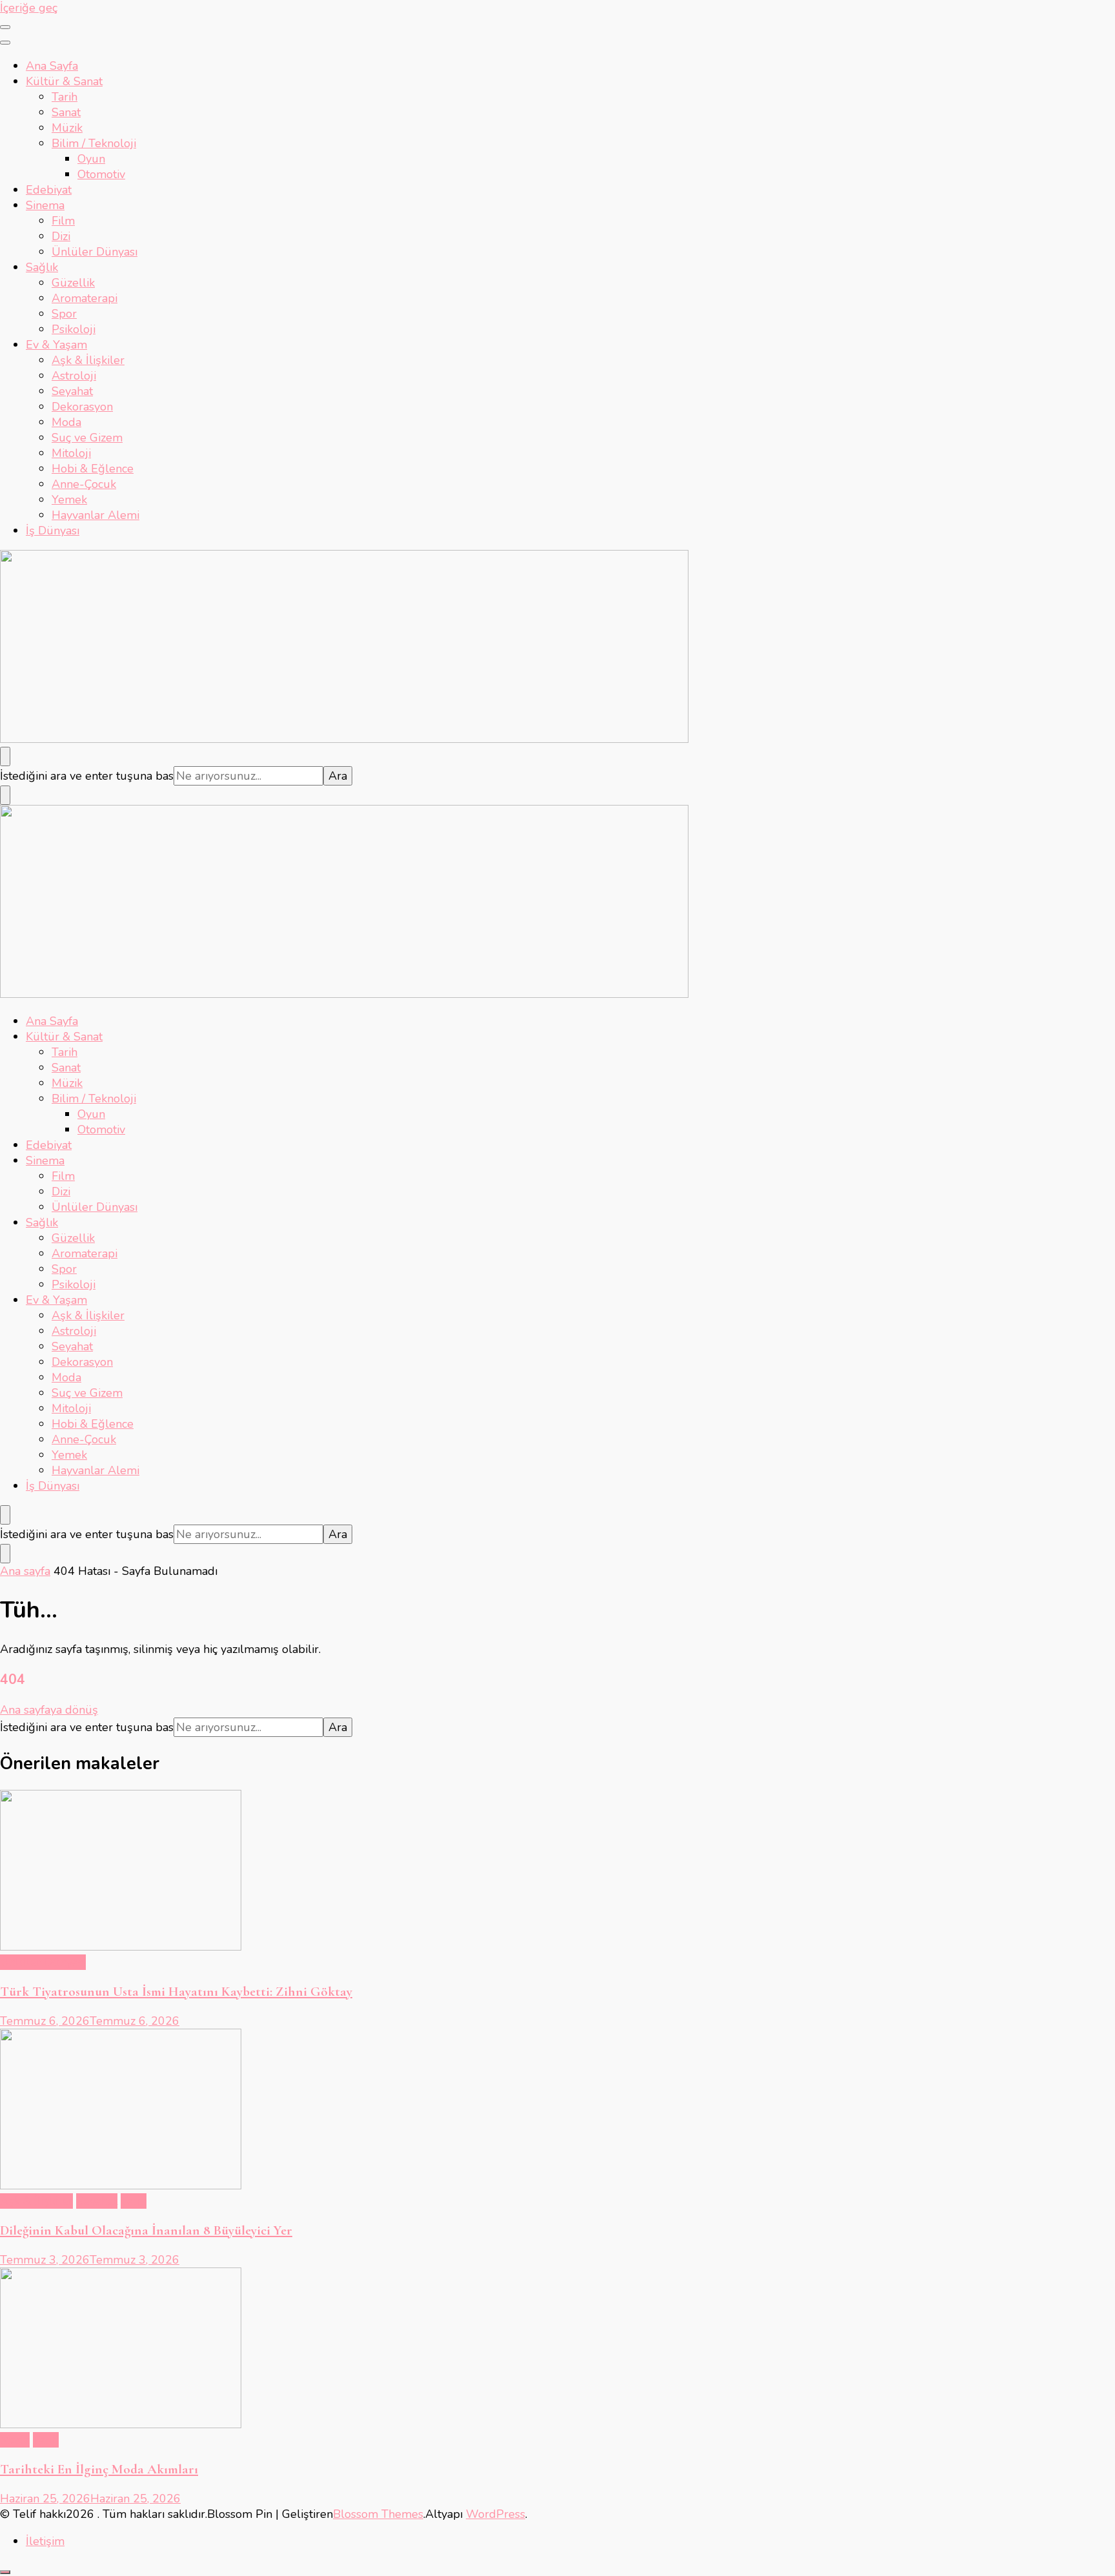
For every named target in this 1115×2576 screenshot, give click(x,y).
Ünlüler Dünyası (95, 252)
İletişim (45, 2541)
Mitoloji (71, 453)
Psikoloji (74, 329)
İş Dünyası (53, 531)
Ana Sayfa (52, 66)
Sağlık (42, 267)
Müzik (67, 128)
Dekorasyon (82, 407)
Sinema (45, 205)
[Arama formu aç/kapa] (5, 756)
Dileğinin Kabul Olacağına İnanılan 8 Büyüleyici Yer (146, 2230)
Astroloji (74, 376)
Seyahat (72, 391)
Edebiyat (49, 190)
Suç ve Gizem (87, 438)
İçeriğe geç (29, 8)
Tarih (65, 97)
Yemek (69, 500)
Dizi (61, 236)
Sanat (66, 112)
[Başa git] (5, 2572)
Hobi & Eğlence (93, 469)
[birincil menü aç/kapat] (5, 27)
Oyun (91, 159)
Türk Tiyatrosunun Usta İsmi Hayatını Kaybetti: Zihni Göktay (176, 1992)
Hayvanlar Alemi (95, 515)
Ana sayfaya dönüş (49, 1710)
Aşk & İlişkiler (88, 360)
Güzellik (73, 283)
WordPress (496, 2514)
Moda (66, 422)
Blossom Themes (378, 2514)
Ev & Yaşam (56, 345)
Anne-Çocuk (84, 484)
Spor (64, 314)
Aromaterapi (85, 298)
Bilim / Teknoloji (94, 143)
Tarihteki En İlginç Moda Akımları (99, 2469)
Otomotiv (101, 174)
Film (63, 221)
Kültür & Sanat (64, 81)
